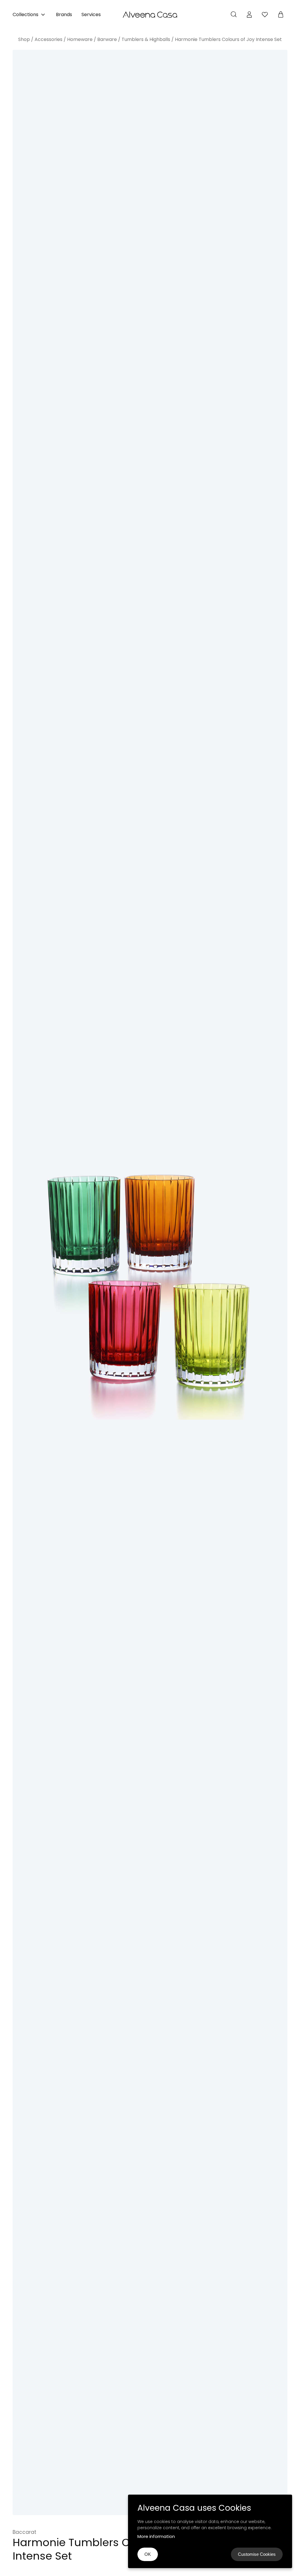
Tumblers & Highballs (146, 39)
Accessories (48, 39)
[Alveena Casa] (150, 15)
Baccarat (24, 2532)
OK (148, 2554)
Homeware (80, 39)
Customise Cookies (257, 2554)
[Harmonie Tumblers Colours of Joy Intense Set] (150, 1283)
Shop (24, 39)
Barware (107, 39)
